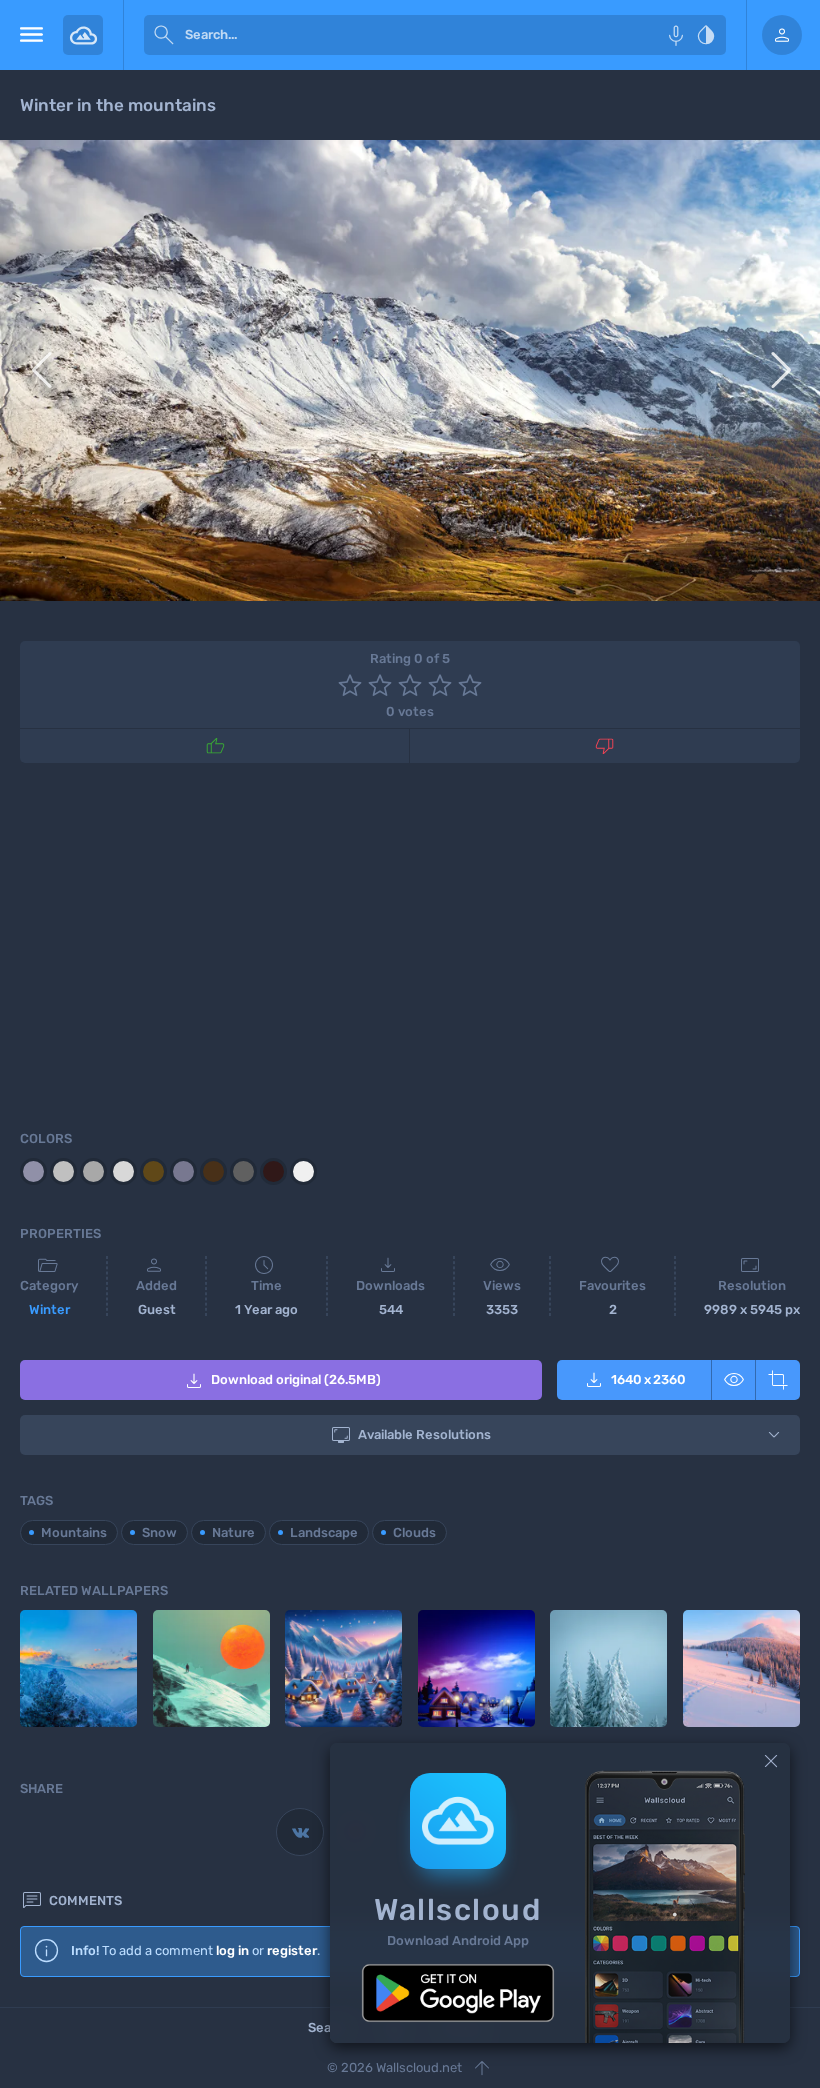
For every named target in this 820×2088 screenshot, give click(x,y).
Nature (233, 1532)
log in (232, 1950)
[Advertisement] (410, 943)
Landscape (324, 1532)
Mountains (74, 1532)
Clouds (414, 1532)
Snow (159, 1532)
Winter (49, 1309)
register (292, 1950)
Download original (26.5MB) (281, 1381)
